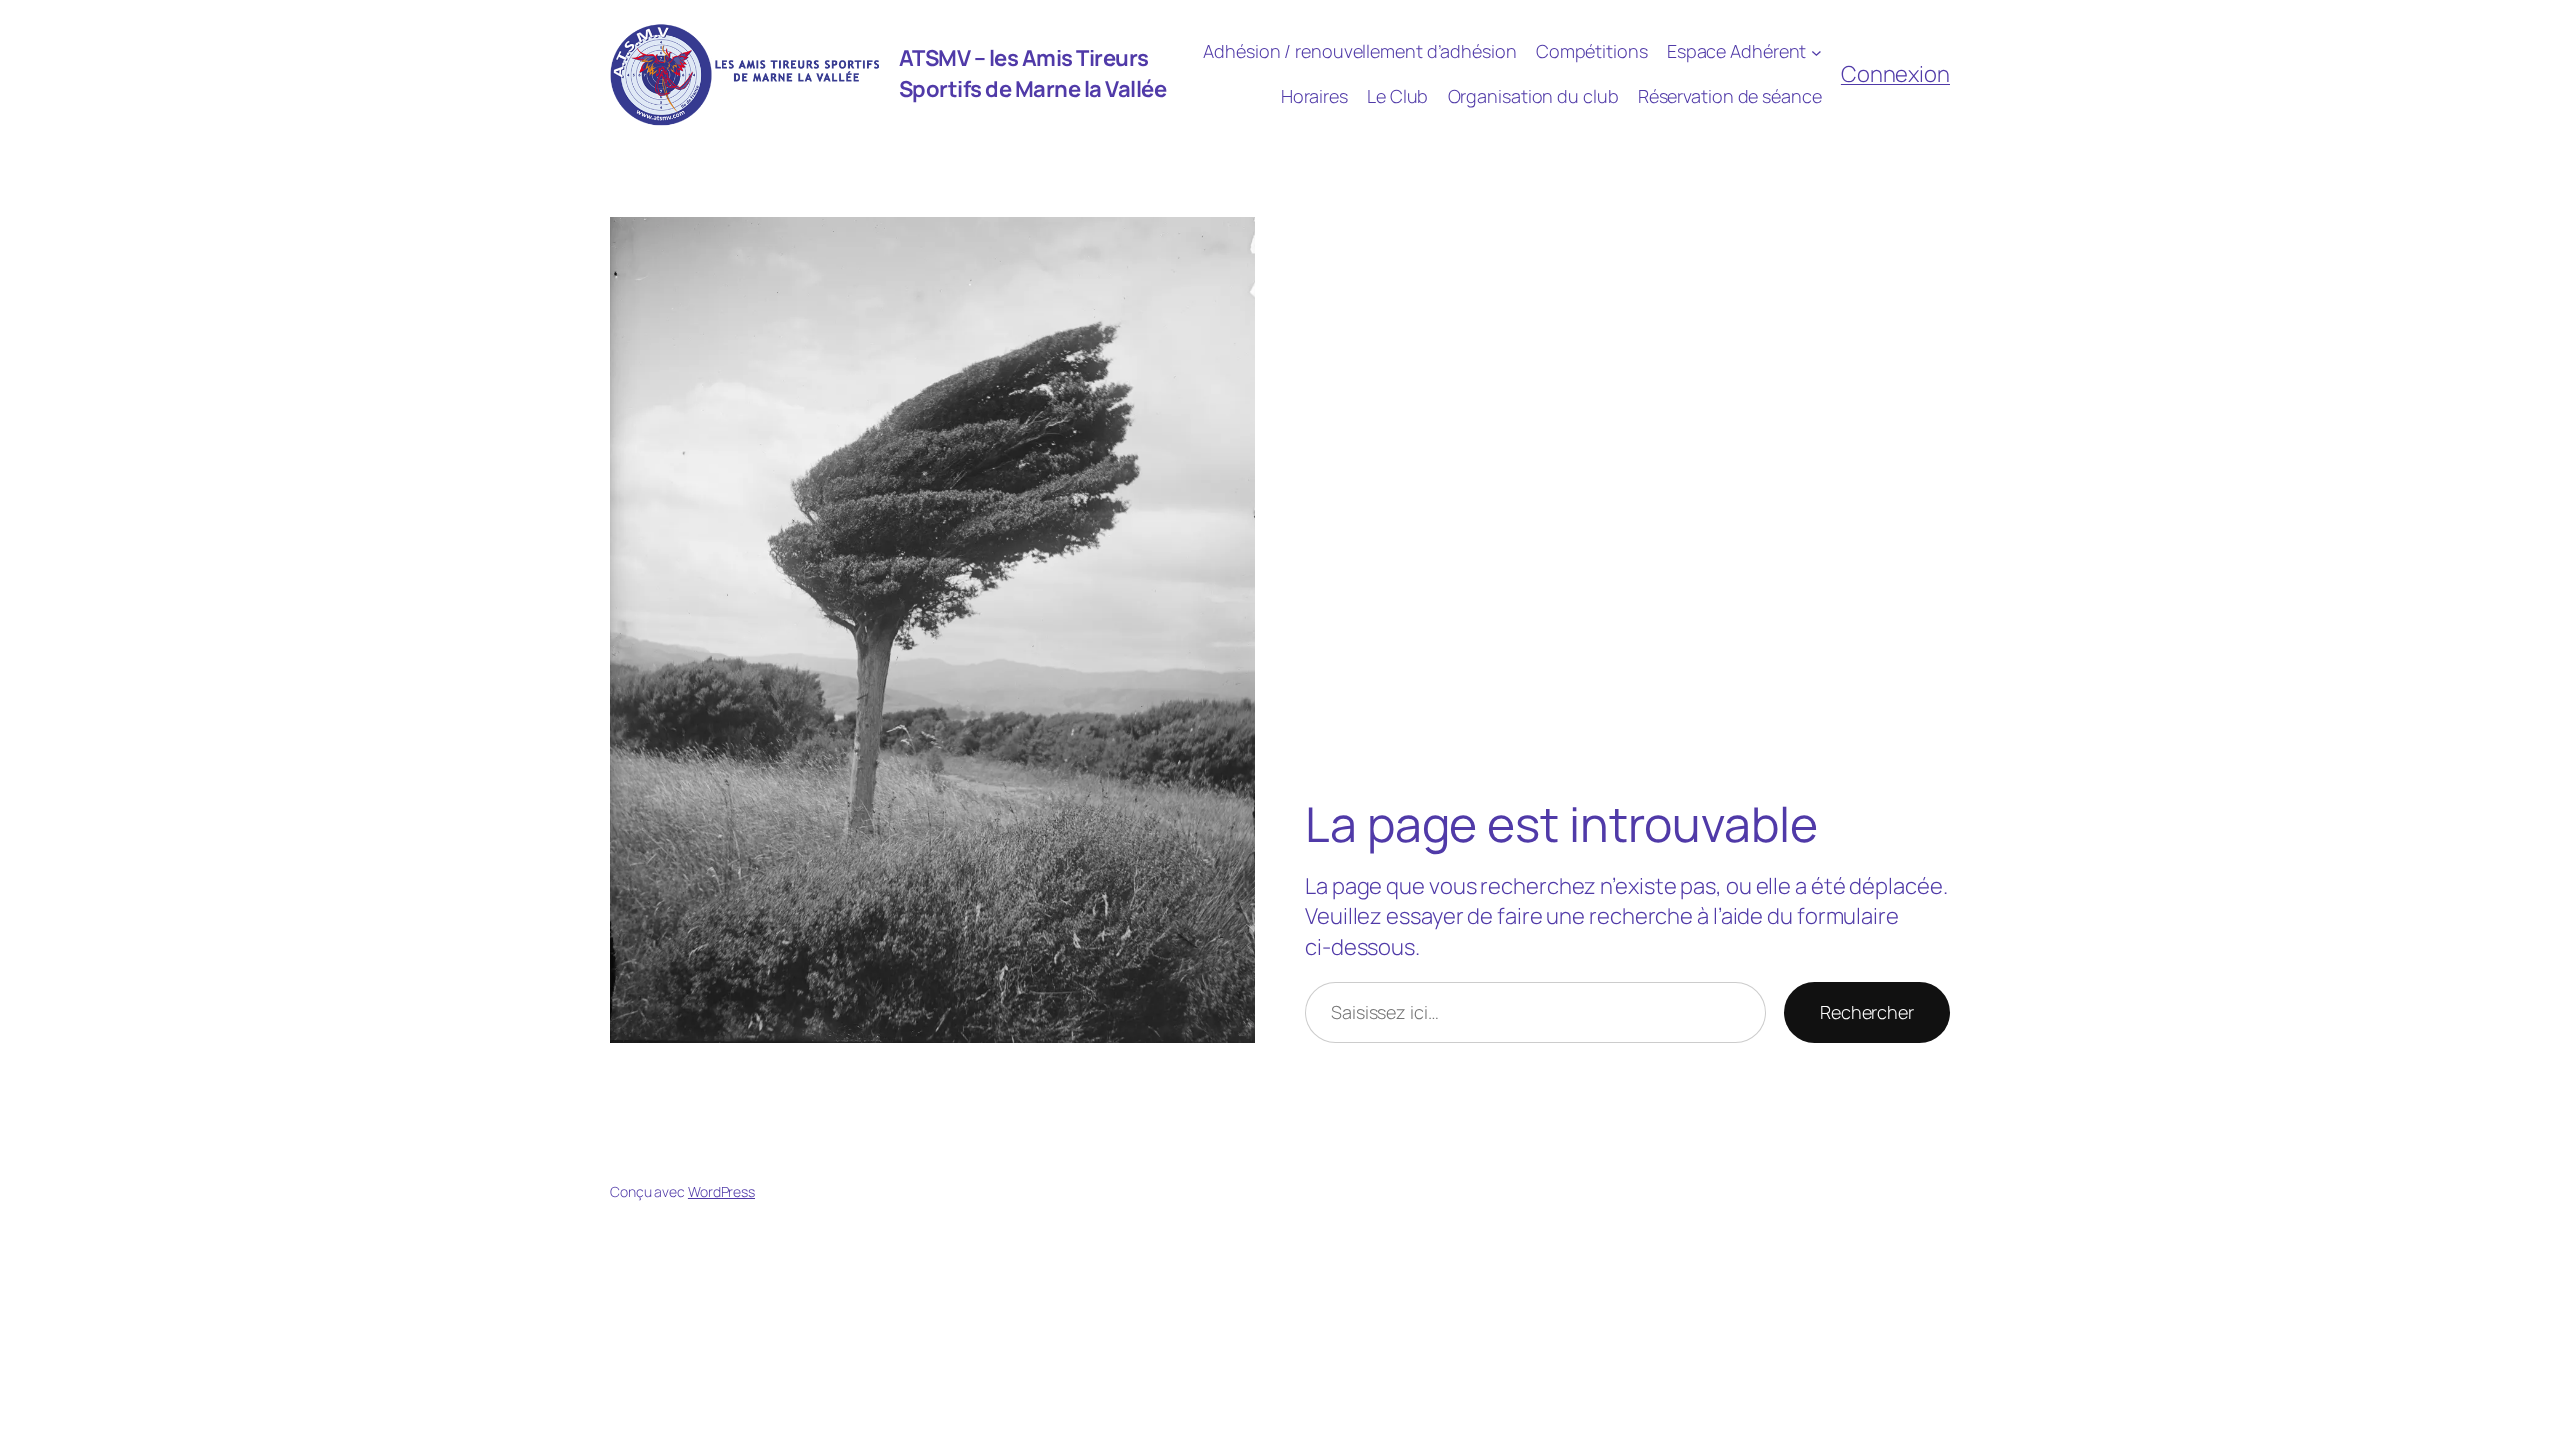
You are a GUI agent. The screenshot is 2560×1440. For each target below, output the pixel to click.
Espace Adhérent (1737, 51)
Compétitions (1592, 51)
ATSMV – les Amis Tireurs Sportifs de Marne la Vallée (1033, 73)
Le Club (1397, 96)
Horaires (1314, 96)
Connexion (1895, 74)
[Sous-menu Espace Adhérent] (1816, 51)
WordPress (721, 1191)
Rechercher (1867, 1012)
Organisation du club (1533, 96)
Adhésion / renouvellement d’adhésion (1359, 51)
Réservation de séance (1730, 96)
